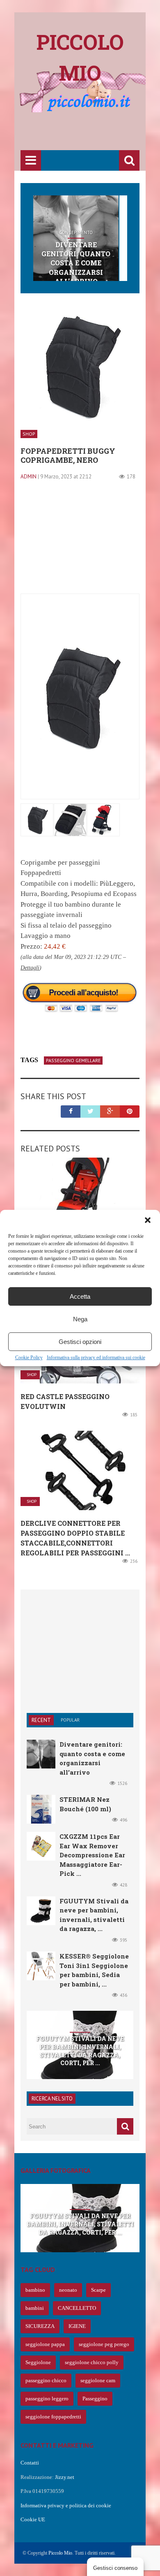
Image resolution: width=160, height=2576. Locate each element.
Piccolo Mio (60, 2553)
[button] (148, 1220)
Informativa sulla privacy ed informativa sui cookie (96, 1358)
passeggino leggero (47, 2398)
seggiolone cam (98, 2380)
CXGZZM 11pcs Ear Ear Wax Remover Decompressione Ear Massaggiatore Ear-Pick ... (92, 1855)
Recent (41, 1720)
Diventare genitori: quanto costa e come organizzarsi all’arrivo (76, 263)
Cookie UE (33, 2519)
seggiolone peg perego (104, 2344)
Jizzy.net (65, 2477)
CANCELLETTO (77, 2308)
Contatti (30, 2463)
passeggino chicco (46, 2380)
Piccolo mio (80, 57)
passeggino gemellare (73, 1060)
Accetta (80, 1296)
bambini (35, 2308)
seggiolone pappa (45, 2344)
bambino (35, 2290)
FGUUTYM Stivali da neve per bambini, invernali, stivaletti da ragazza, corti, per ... (80, 2051)
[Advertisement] (90, 132)
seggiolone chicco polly (92, 2362)
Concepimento (76, 232)
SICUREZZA (40, 2326)
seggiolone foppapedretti (53, 2417)
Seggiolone (38, 2362)
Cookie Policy (29, 1358)
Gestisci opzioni (80, 1342)
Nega (80, 1319)
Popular (70, 1720)
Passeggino (95, 2398)
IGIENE (77, 2326)
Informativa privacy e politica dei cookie (66, 2505)
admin (29, 477)
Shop (29, 434)
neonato (68, 2290)
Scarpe (98, 2290)
